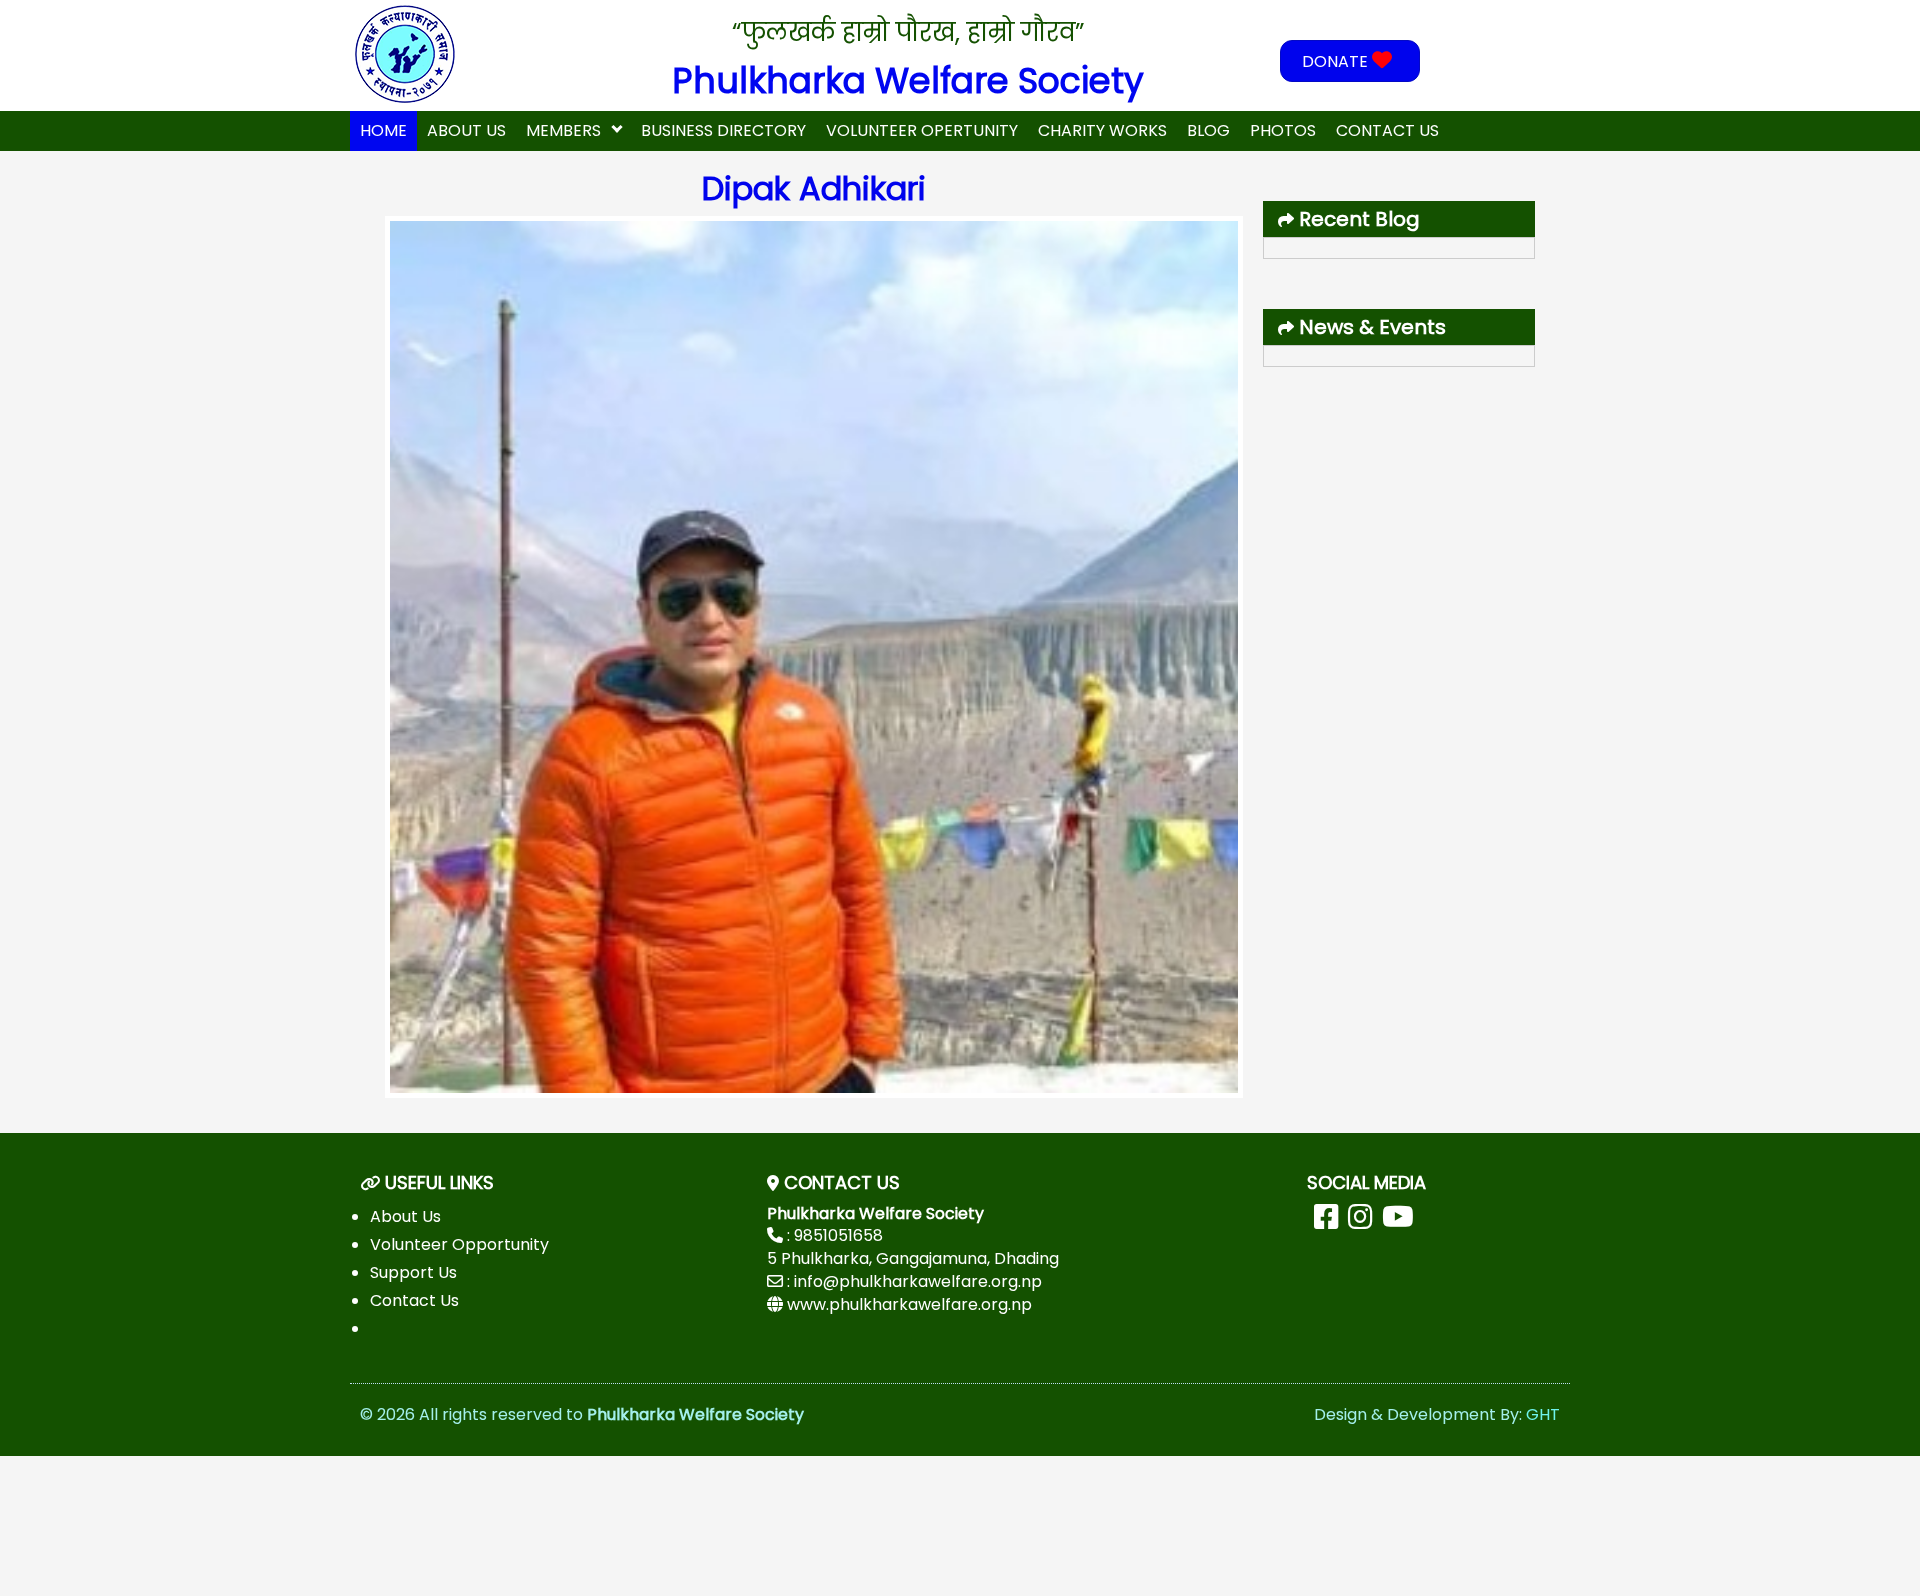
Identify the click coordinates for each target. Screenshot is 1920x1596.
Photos (1283, 130)
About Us (466, 130)
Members (563, 130)
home (383, 130)
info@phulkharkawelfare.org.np (918, 1281)
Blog (1208, 130)
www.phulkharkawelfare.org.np (909, 1304)
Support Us (413, 1272)
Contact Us (1387, 130)
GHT (1543, 1414)
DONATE (1337, 61)
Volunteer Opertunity (922, 130)
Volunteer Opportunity (459, 1244)
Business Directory (723, 130)
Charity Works (1102, 130)
